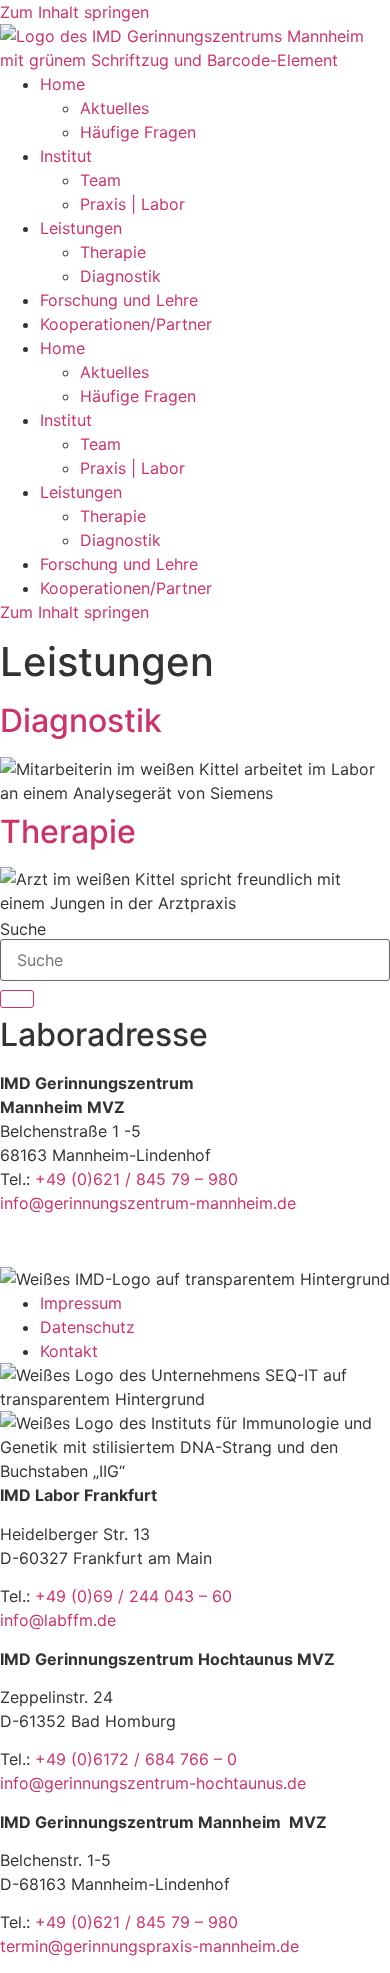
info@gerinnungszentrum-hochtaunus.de (153, 1783)
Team (100, 180)
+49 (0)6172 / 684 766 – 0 (136, 1759)
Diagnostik (120, 276)
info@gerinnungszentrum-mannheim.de (148, 1203)
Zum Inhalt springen (74, 12)
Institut (66, 156)
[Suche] (17, 999)
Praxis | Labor (132, 204)
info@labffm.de (58, 1620)
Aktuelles (114, 108)
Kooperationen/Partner (126, 324)
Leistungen (81, 228)
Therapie (113, 252)
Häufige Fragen (138, 132)
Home (62, 84)
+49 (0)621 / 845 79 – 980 (136, 1179)
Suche (23, 929)
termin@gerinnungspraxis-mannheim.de (149, 1946)
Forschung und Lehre (119, 300)
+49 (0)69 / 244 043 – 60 (133, 1596)
